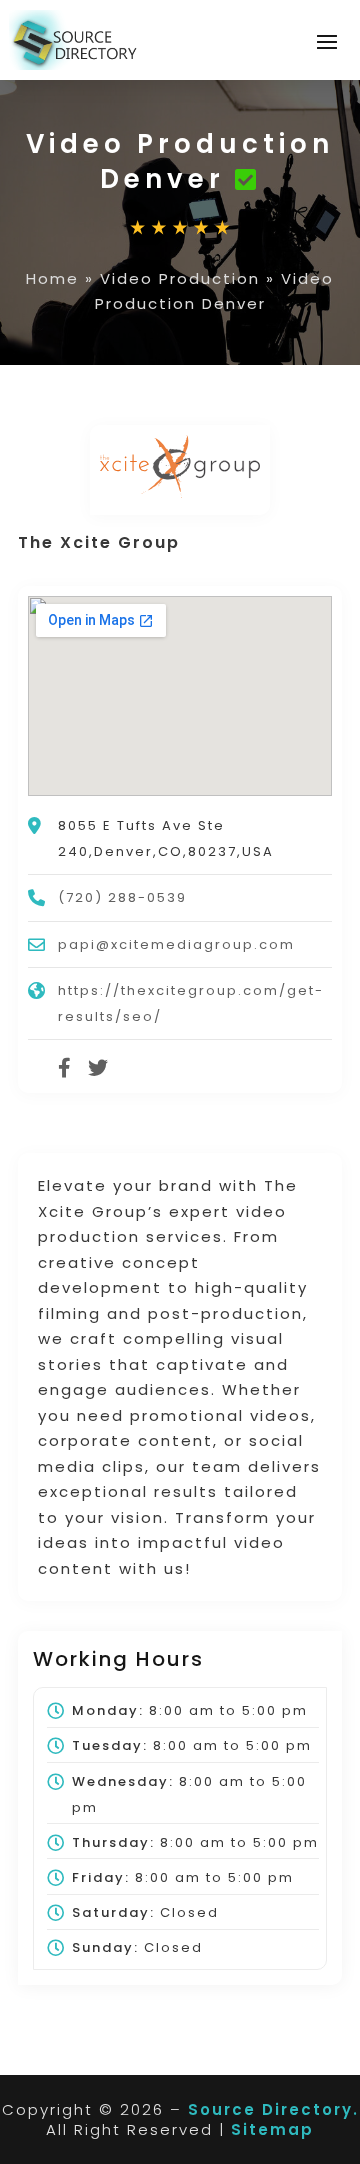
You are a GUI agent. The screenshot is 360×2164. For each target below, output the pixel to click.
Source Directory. (273, 2109)
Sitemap (272, 2129)
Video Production (180, 278)
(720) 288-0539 (122, 897)
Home (52, 278)
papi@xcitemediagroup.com (176, 944)
